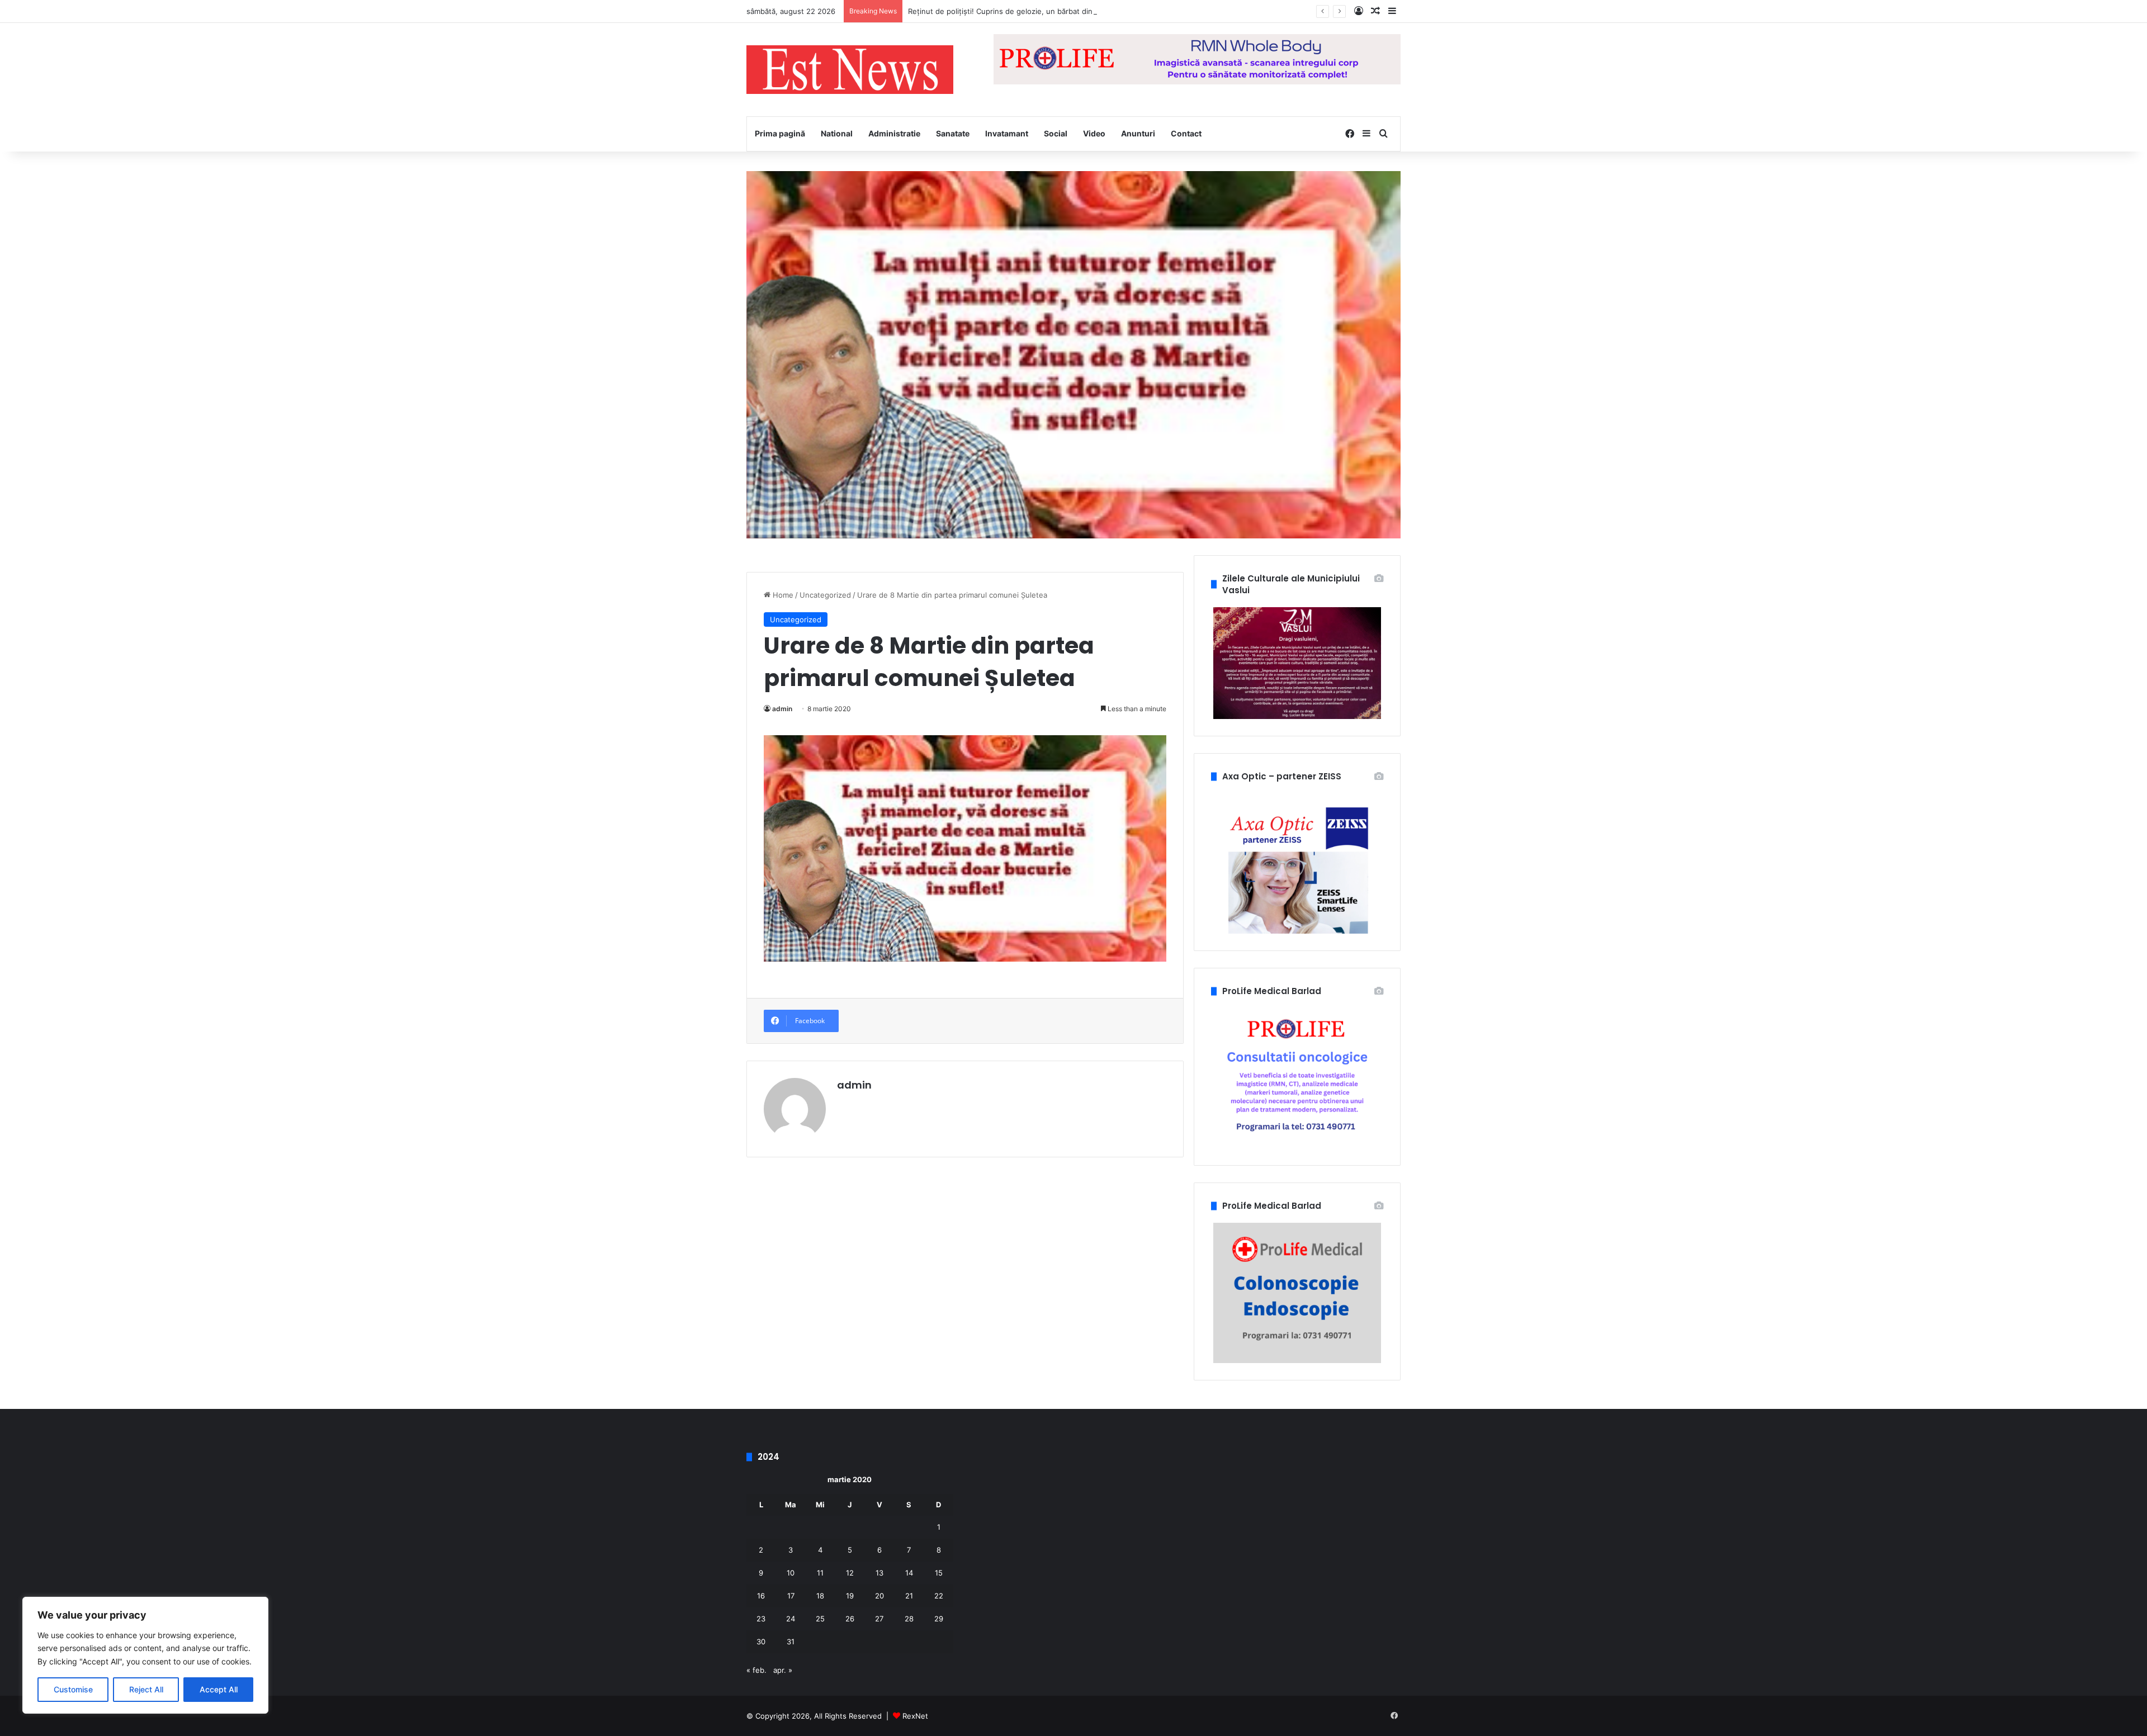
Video (1094, 133)
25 (820, 1619)
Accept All (219, 1689)
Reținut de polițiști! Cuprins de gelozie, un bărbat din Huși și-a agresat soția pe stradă (1058, 11)
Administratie (894, 133)
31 (791, 1642)
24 (791, 1619)
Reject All (146, 1689)
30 (761, 1642)
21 (909, 1596)
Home (782, 595)
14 (909, 1573)
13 (879, 1573)
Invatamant (1007, 133)
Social (1056, 133)
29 (939, 1619)
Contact (1186, 133)
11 (820, 1573)
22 (939, 1596)
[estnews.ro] (850, 70)
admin (782, 709)
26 (850, 1619)
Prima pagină (780, 133)
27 (879, 1619)
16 (761, 1596)
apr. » (783, 1670)
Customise (73, 1689)
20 (879, 1596)
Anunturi (1138, 133)
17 (791, 1596)
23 (761, 1619)
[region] (145, 1655)
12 (850, 1573)
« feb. (756, 1670)
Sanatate (953, 133)
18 (820, 1596)
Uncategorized (825, 595)
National (837, 133)
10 (791, 1573)
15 (939, 1573)
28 (909, 1619)
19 (850, 1596)
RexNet (915, 1716)
